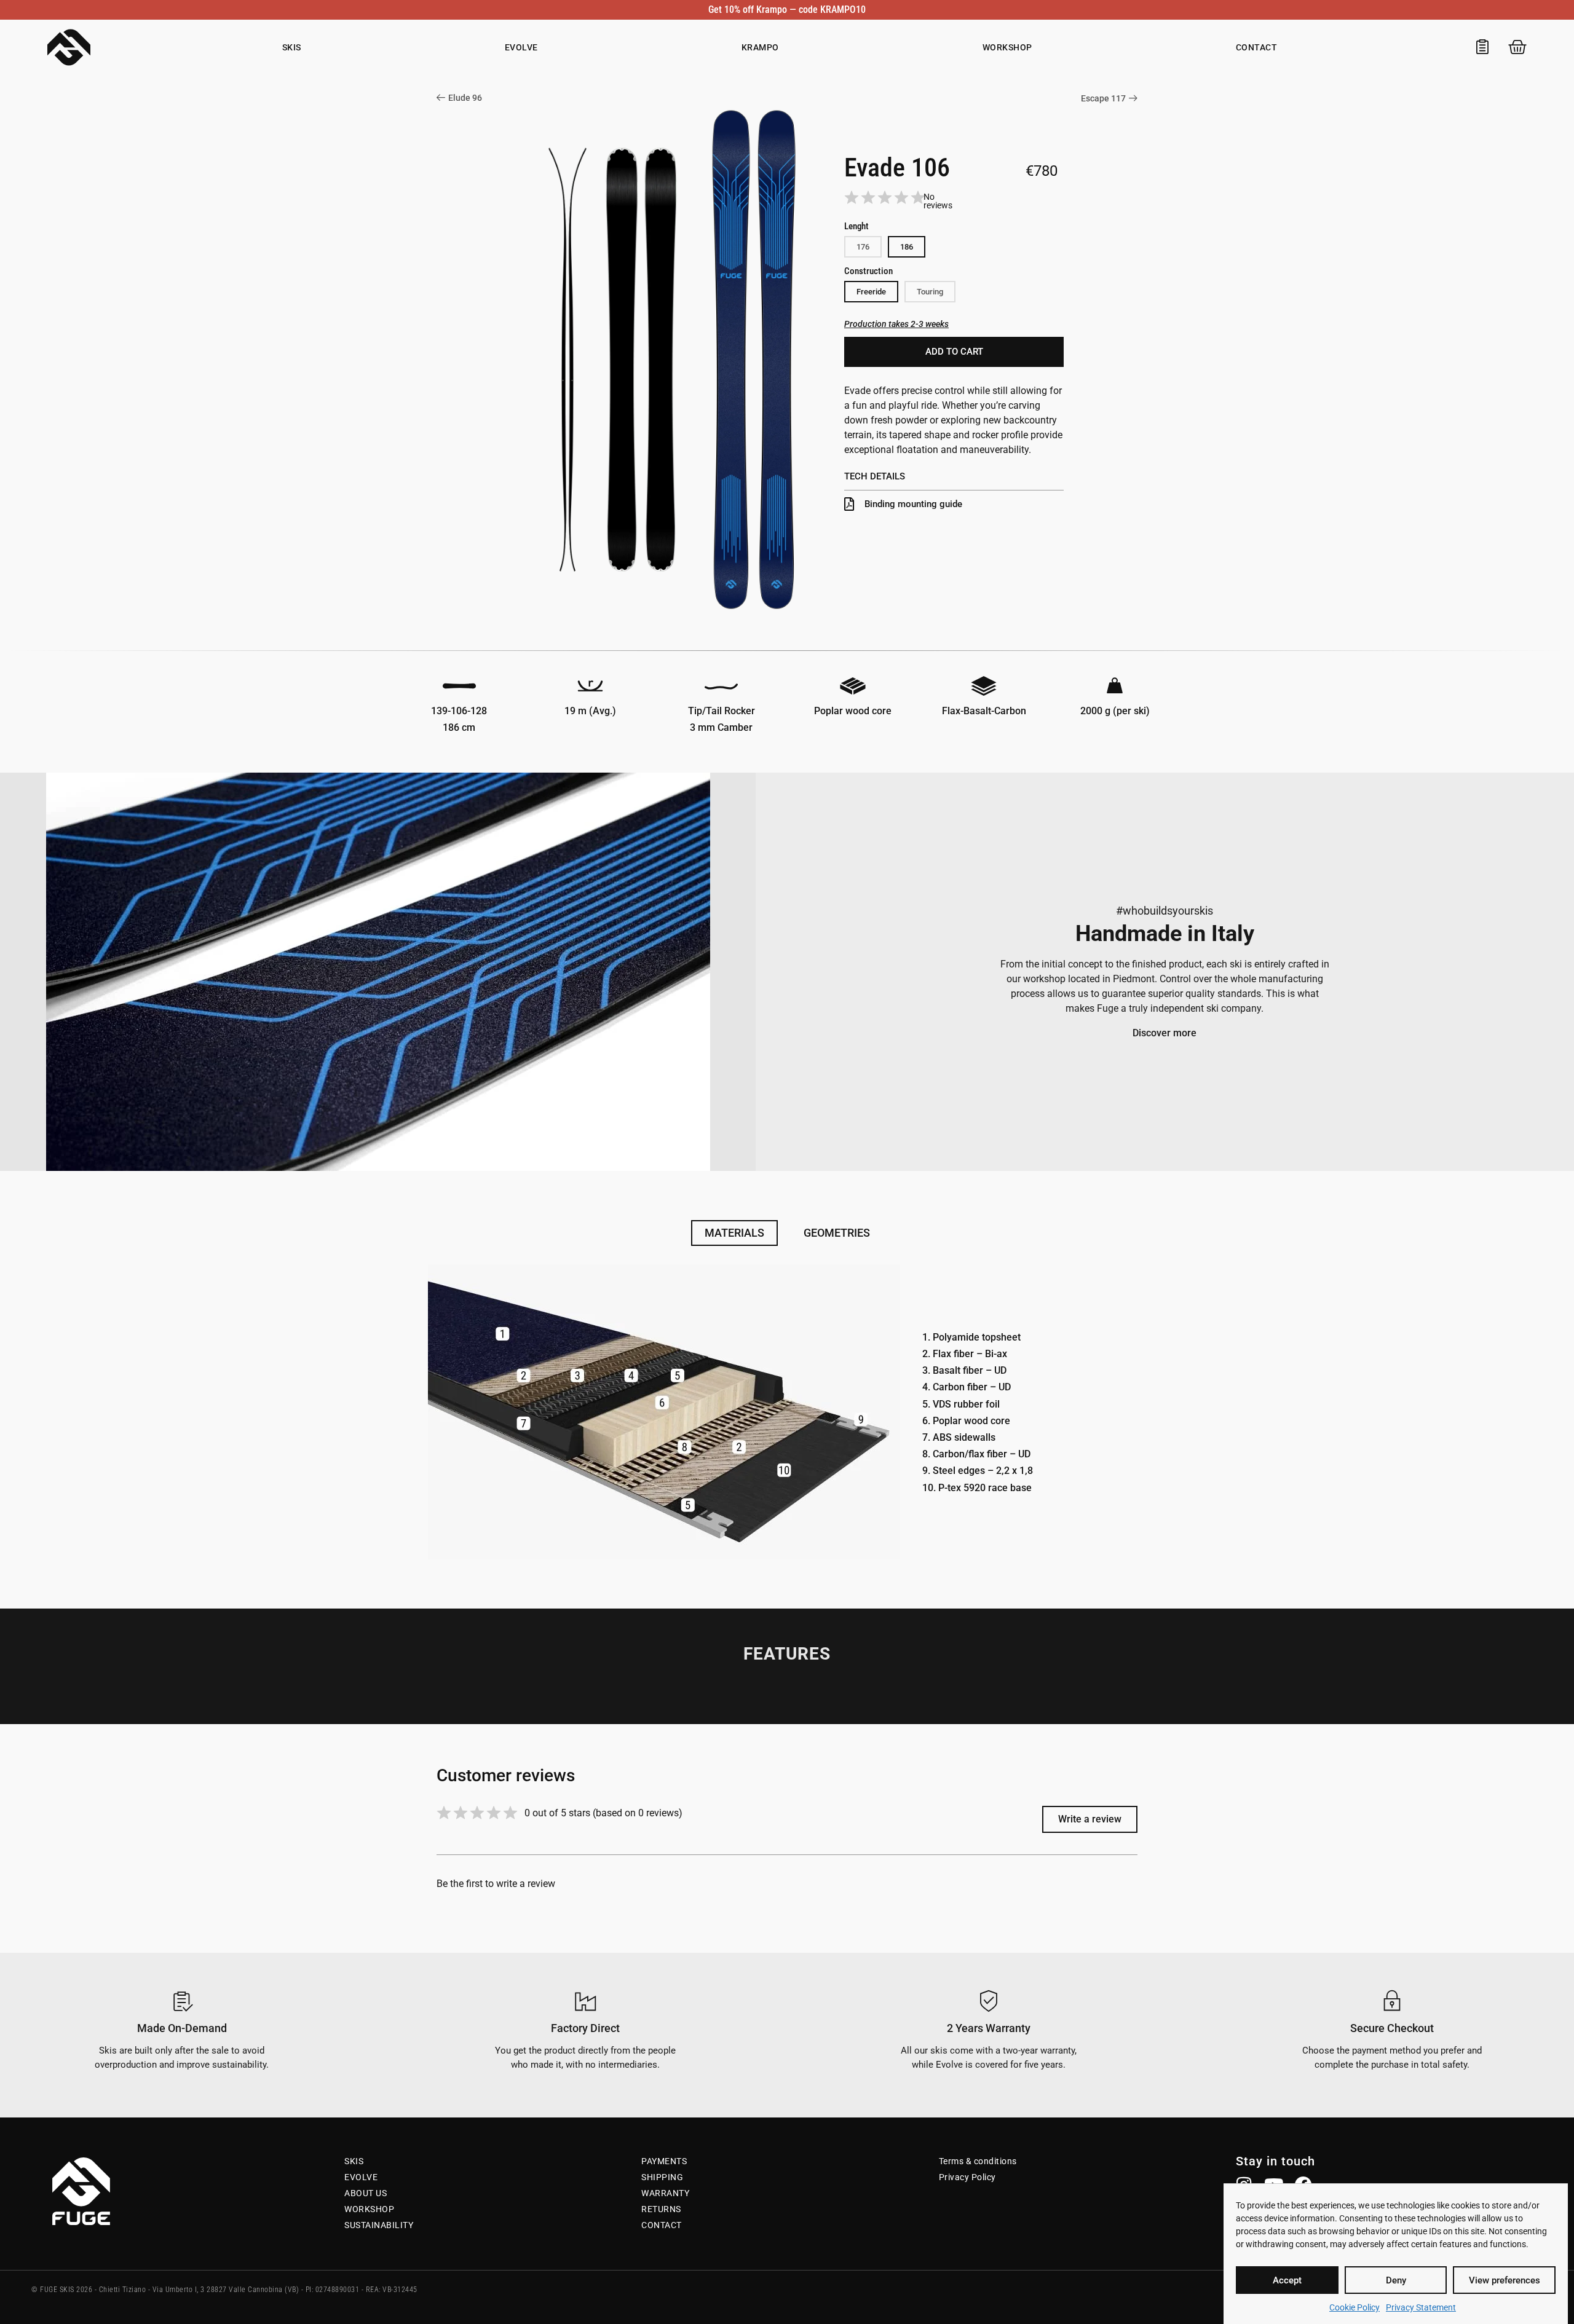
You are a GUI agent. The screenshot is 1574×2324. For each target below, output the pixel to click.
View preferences (1505, 2280)
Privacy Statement (1421, 2307)
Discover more (1165, 1033)
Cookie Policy (1355, 2307)
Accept (1287, 2280)
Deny (1396, 2280)
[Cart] (1517, 47)
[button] (907, 247)
